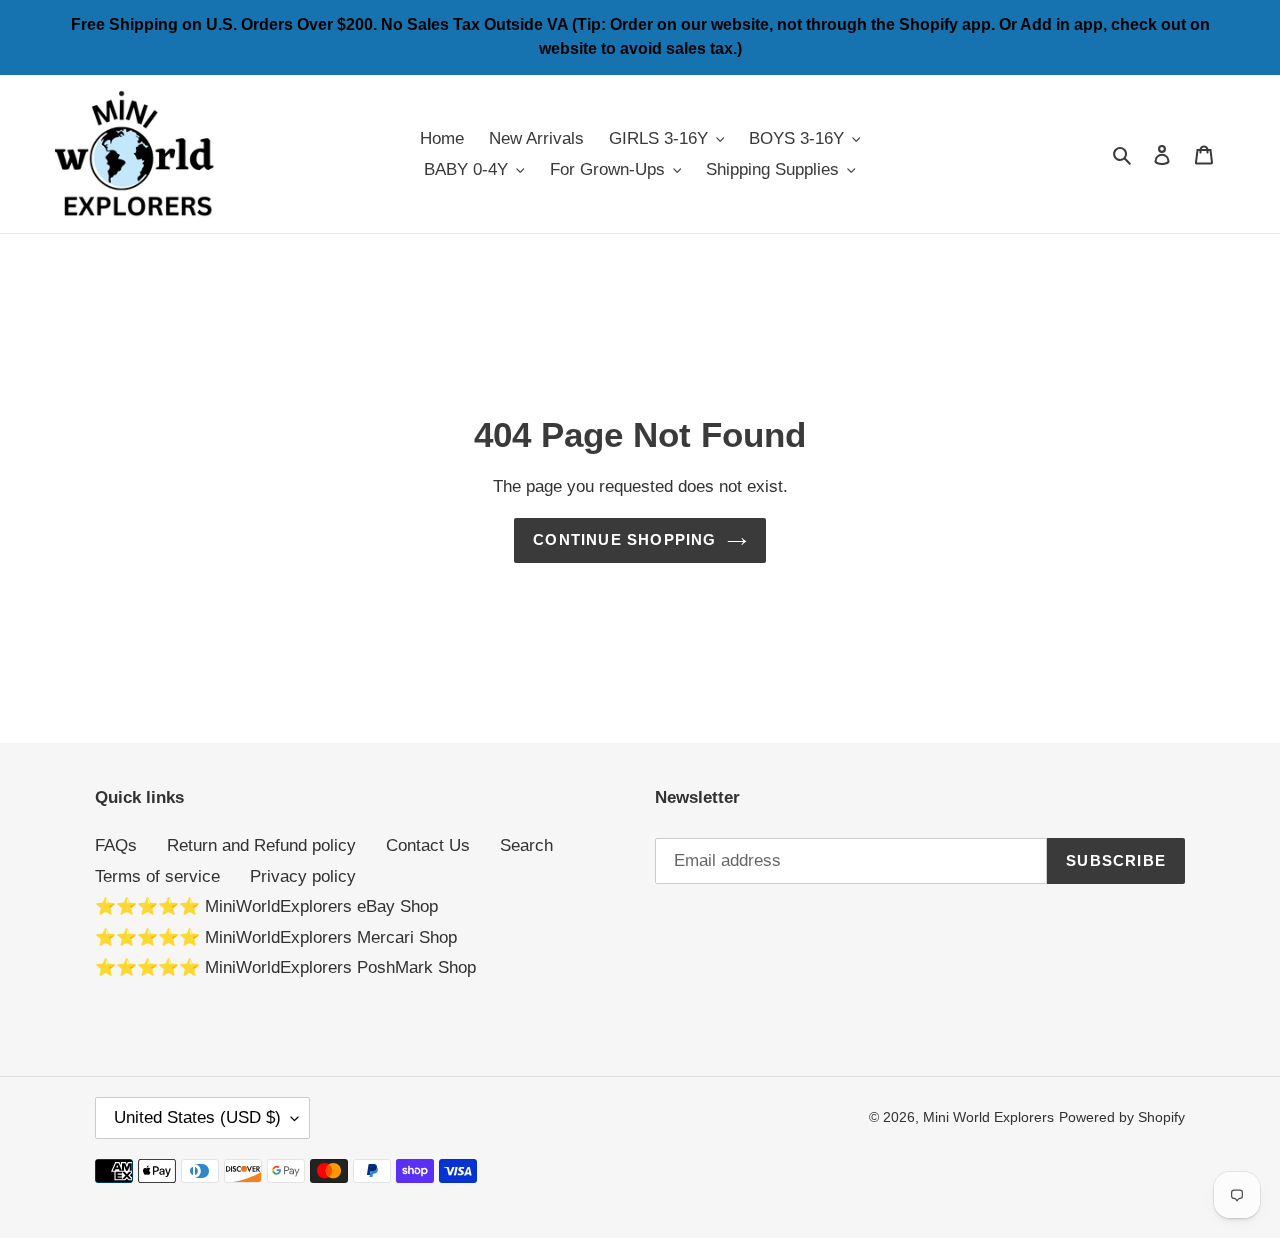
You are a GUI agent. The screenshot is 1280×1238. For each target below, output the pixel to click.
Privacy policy (303, 876)
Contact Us (428, 845)
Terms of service (157, 876)
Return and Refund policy (261, 845)
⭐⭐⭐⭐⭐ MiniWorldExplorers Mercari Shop (276, 937)
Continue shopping (624, 539)
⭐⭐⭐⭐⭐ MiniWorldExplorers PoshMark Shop (285, 967)
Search (526, 845)
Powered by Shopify (1122, 1117)
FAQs (116, 845)
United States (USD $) (197, 1117)
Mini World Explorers (988, 1117)
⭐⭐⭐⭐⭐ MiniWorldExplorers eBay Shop (266, 906)
